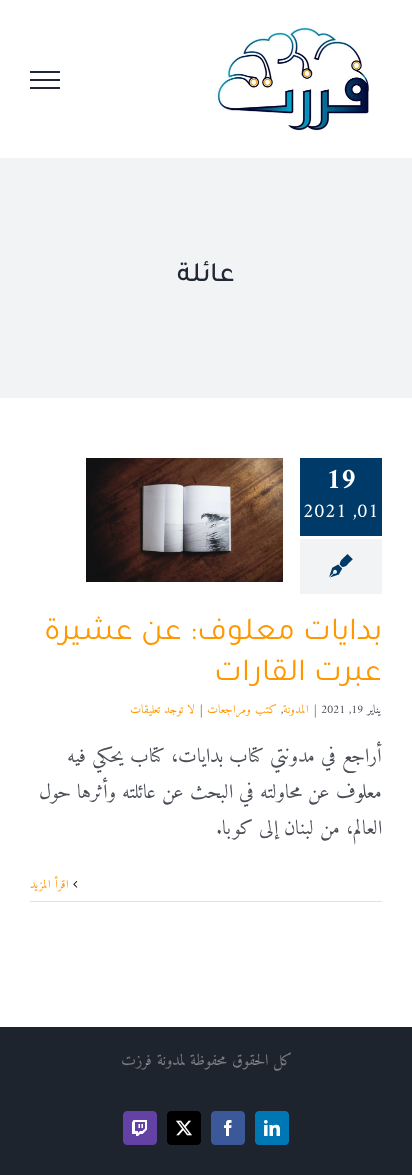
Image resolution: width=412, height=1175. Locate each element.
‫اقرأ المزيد (51, 885)
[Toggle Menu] (45, 80)
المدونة (296, 710)
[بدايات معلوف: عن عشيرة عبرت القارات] (184, 520)
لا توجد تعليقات (162, 710)
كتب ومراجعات (242, 710)
